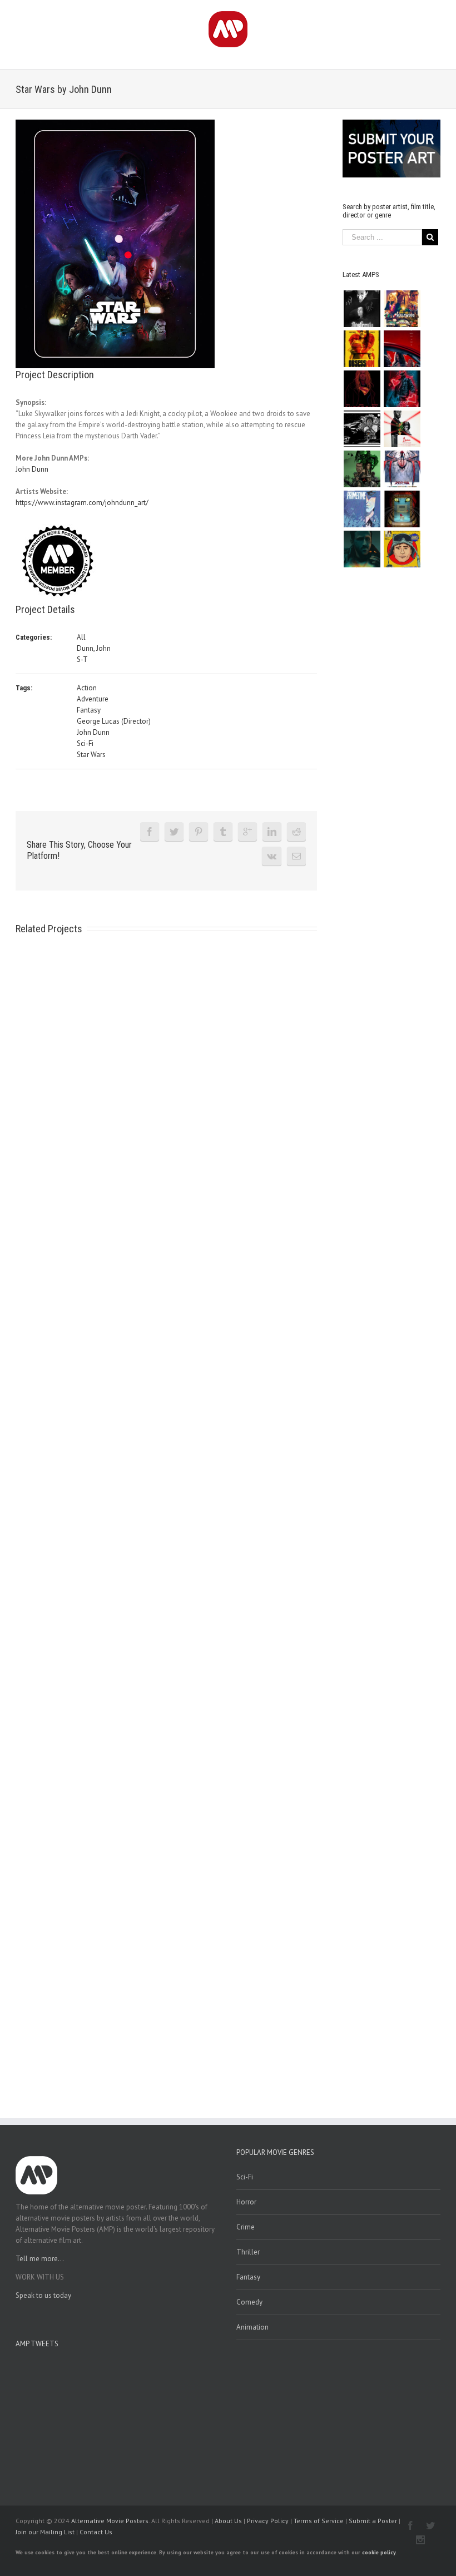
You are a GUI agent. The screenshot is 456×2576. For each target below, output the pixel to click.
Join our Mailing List (45, 2532)
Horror (246, 2202)
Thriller (248, 2252)
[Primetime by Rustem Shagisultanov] (362, 509)
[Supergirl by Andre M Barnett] (362, 389)
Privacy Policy (268, 2521)
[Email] (296, 856)
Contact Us (96, 2532)
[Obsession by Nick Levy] (362, 349)
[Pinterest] (199, 832)
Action (87, 688)
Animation (252, 2327)
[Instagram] (420, 2540)
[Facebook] (150, 832)
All (81, 637)
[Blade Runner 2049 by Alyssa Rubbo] (362, 549)
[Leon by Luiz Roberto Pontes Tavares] (402, 429)
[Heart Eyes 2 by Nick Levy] (402, 389)
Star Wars (91, 755)
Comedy (249, 2302)
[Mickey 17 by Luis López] (402, 549)
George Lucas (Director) (114, 721)
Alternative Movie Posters (110, 2521)
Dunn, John (94, 648)
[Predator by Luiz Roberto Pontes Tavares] (362, 469)
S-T (82, 659)
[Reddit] (296, 832)
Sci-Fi (85, 743)
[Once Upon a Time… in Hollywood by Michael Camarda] (402, 309)
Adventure (93, 699)
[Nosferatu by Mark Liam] (362, 309)
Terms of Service (319, 2521)
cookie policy (379, 2552)
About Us (228, 2521)
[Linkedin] (272, 832)
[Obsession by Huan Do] (402, 349)
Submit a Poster (373, 2521)
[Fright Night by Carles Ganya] (362, 429)
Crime (246, 2227)
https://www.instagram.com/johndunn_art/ (82, 503)
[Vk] (272, 856)
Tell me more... (40, 2259)
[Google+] (247, 832)
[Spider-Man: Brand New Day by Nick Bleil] (402, 469)
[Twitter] (174, 832)
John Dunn (32, 469)
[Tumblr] (223, 832)
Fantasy (89, 710)
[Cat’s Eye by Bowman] (402, 509)
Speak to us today (43, 2295)
